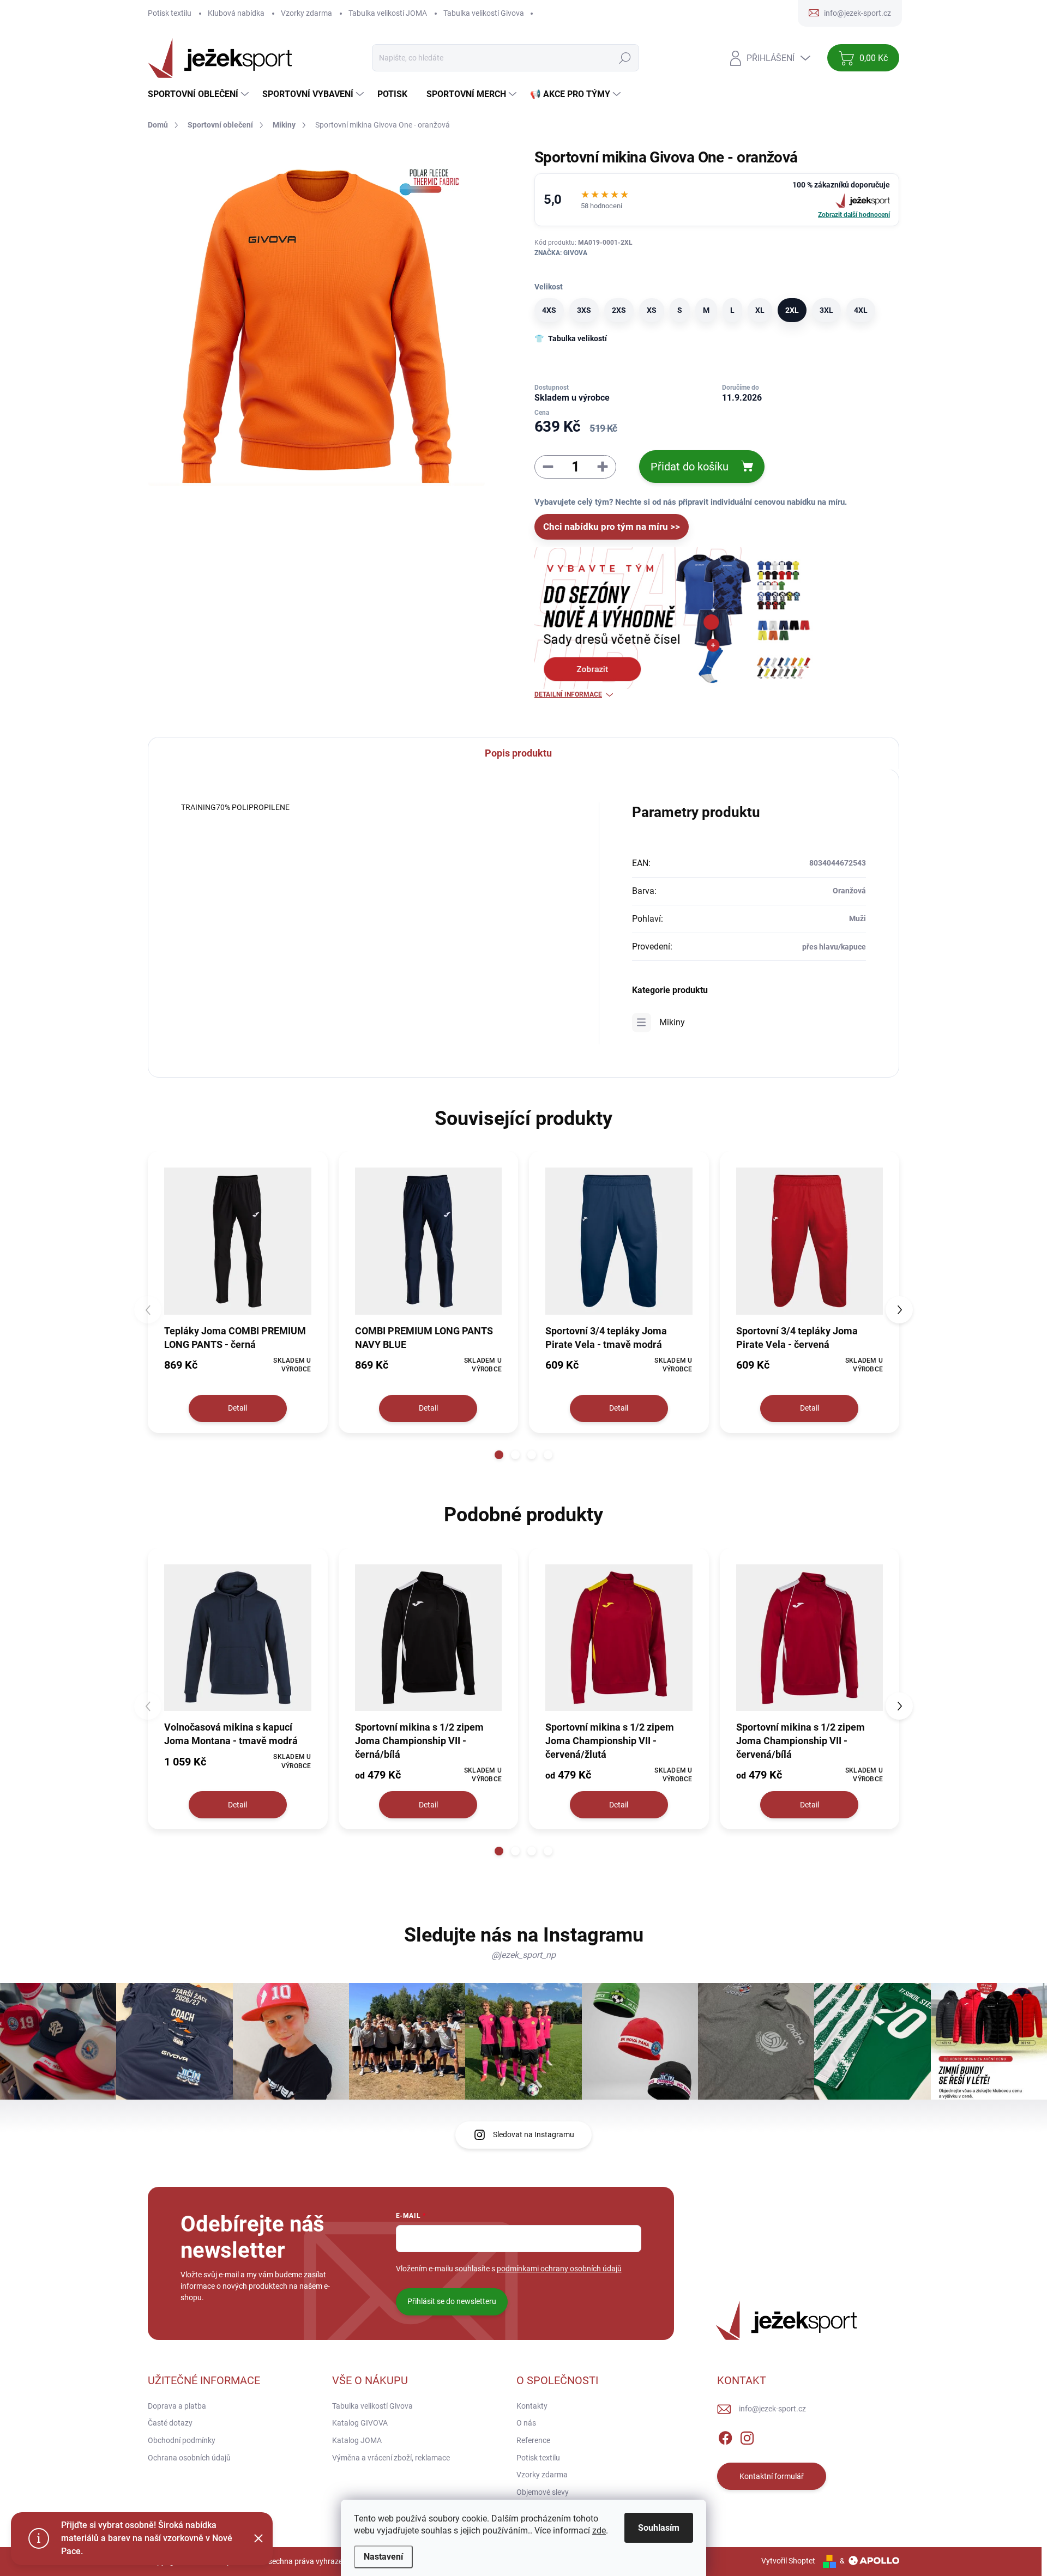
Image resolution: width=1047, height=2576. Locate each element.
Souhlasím (659, 2528)
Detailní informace (568, 694)
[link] (717, 200)
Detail (237, 1408)
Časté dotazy (170, 2423)
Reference (533, 2440)
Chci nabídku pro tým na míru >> (612, 527)
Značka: (561, 253)
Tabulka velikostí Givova (484, 13)
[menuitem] (200, 94)
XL (760, 310)
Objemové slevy (543, 2492)
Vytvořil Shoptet (788, 2561)
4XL (861, 310)
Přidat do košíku (690, 467)
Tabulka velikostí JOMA (388, 13)
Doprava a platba (177, 2406)
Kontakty (532, 2406)
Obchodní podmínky (182, 2440)
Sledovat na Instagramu (534, 2134)
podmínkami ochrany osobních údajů (559, 2269)
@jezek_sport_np (523, 1955)
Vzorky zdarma (306, 13)
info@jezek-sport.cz (772, 2409)
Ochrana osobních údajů (189, 2458)
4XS (549, 310)
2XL (792, 310)
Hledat (625, 58)
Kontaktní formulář (772, 2476)
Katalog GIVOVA (360, 2423)
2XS (619, 310)
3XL (826, 310)
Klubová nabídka (236, 13)
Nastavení (383, 2557)
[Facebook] (725, 2436)
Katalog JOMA (357, 2440)
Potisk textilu (170, 13)
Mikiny (672, 1022)
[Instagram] (747, 2436)
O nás (526, 2423)
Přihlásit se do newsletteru (452, 2301)
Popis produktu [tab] (518, 753)
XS (652, 310)
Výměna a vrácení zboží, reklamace (391, 2458)
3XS (584, 310)
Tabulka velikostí (577, 338)
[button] (499, 1455)
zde (599, 2530)
